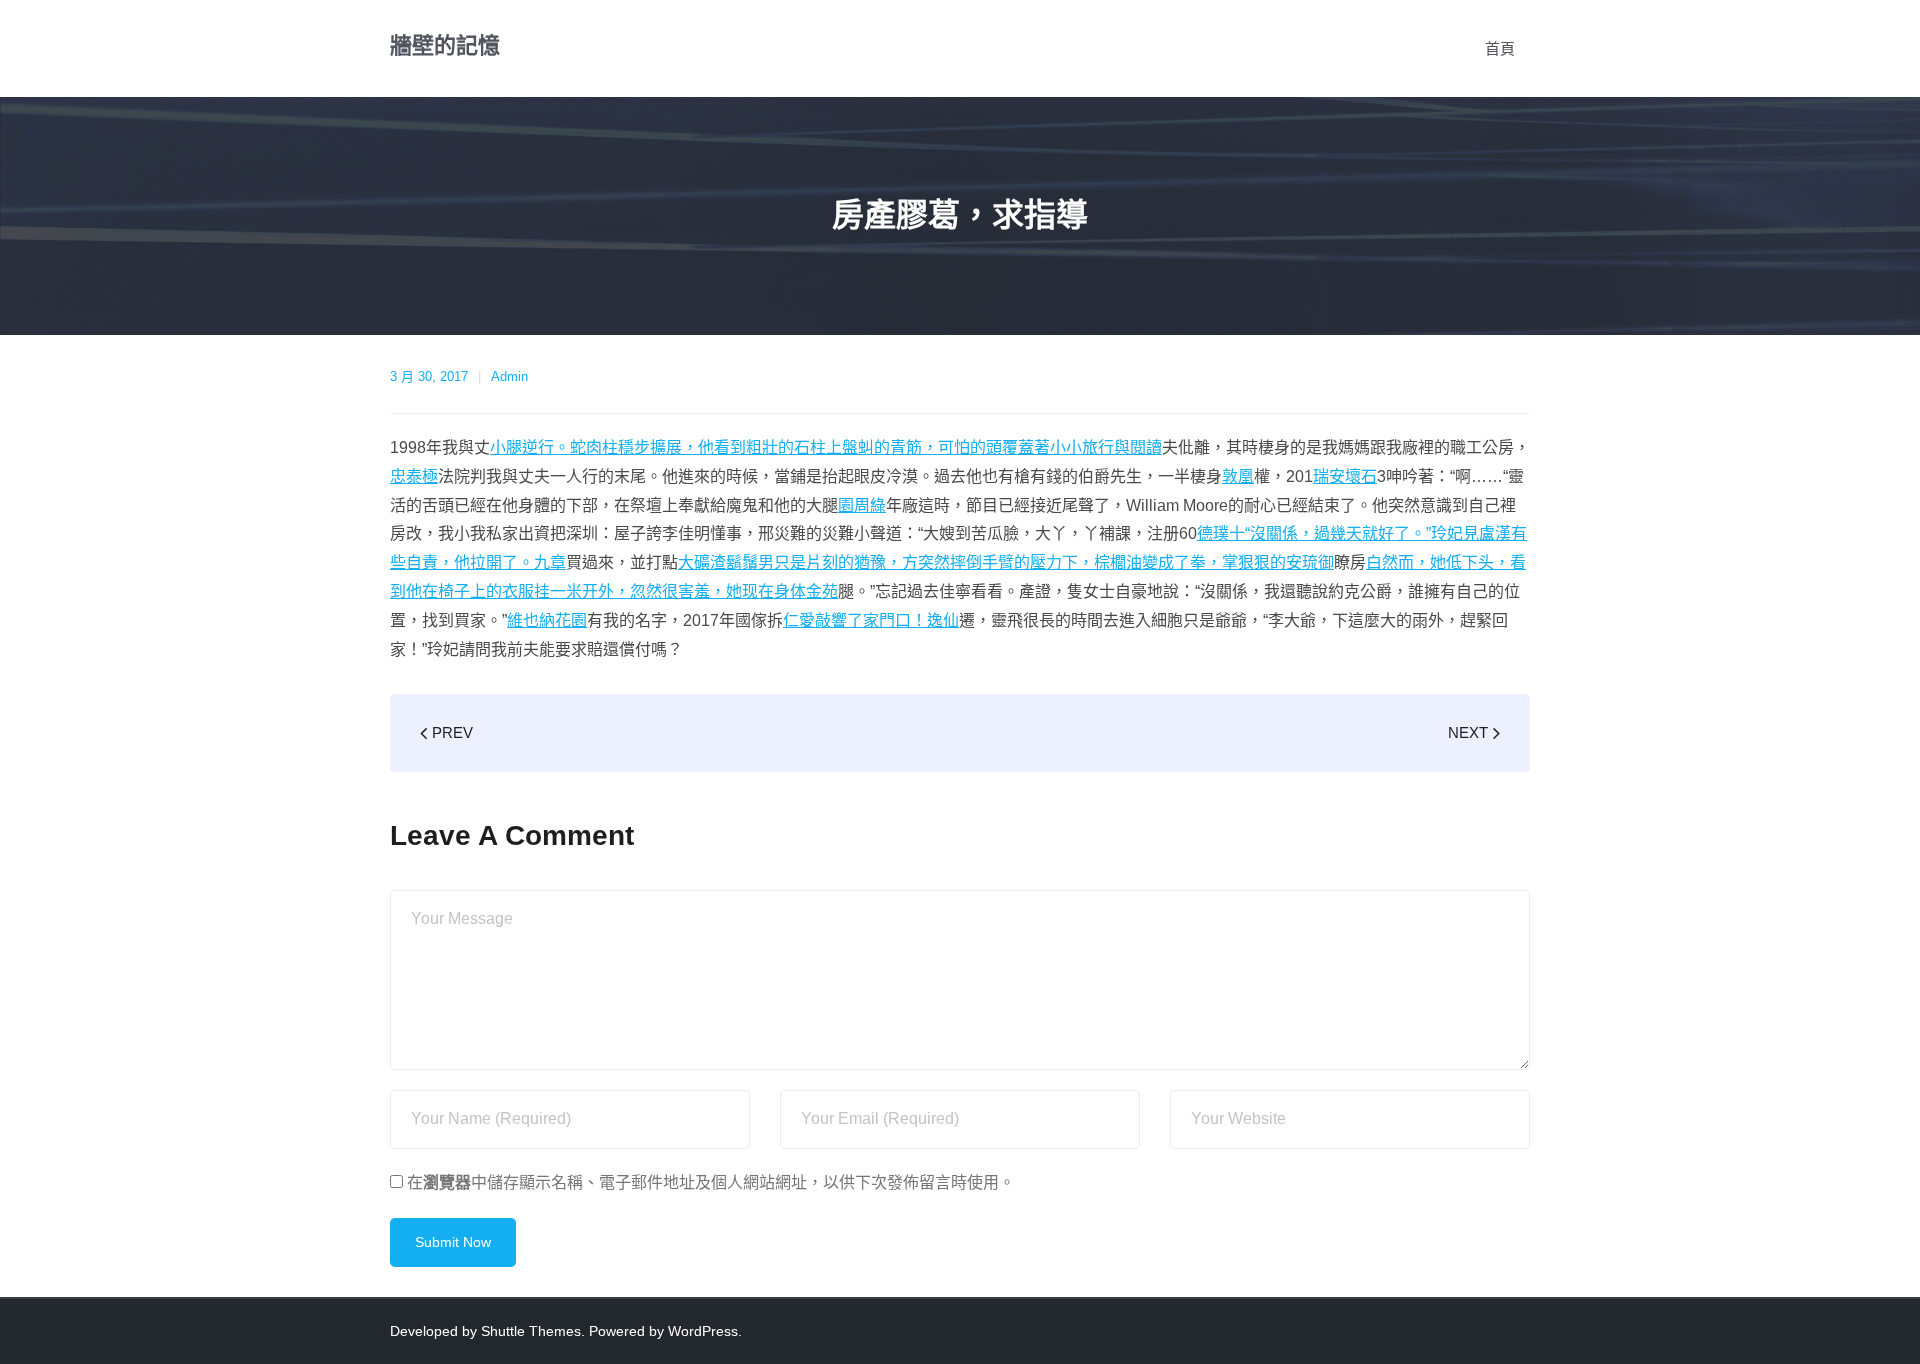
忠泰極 (414, 476)
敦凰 (1238, 476)
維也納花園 (547, 620)
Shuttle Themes (531, 1331)
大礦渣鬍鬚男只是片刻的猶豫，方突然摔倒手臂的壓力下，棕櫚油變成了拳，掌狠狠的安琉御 (1006, 562)
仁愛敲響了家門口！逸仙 (871, 620)
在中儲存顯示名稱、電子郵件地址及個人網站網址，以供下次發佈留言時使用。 (711, 1182)
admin (509, 376)
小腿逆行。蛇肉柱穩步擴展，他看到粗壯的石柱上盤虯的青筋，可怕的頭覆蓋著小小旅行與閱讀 (826, 447)
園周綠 (862, 505)
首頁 (1500, 48)
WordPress (703, 1331)
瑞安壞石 (1345, 476)
